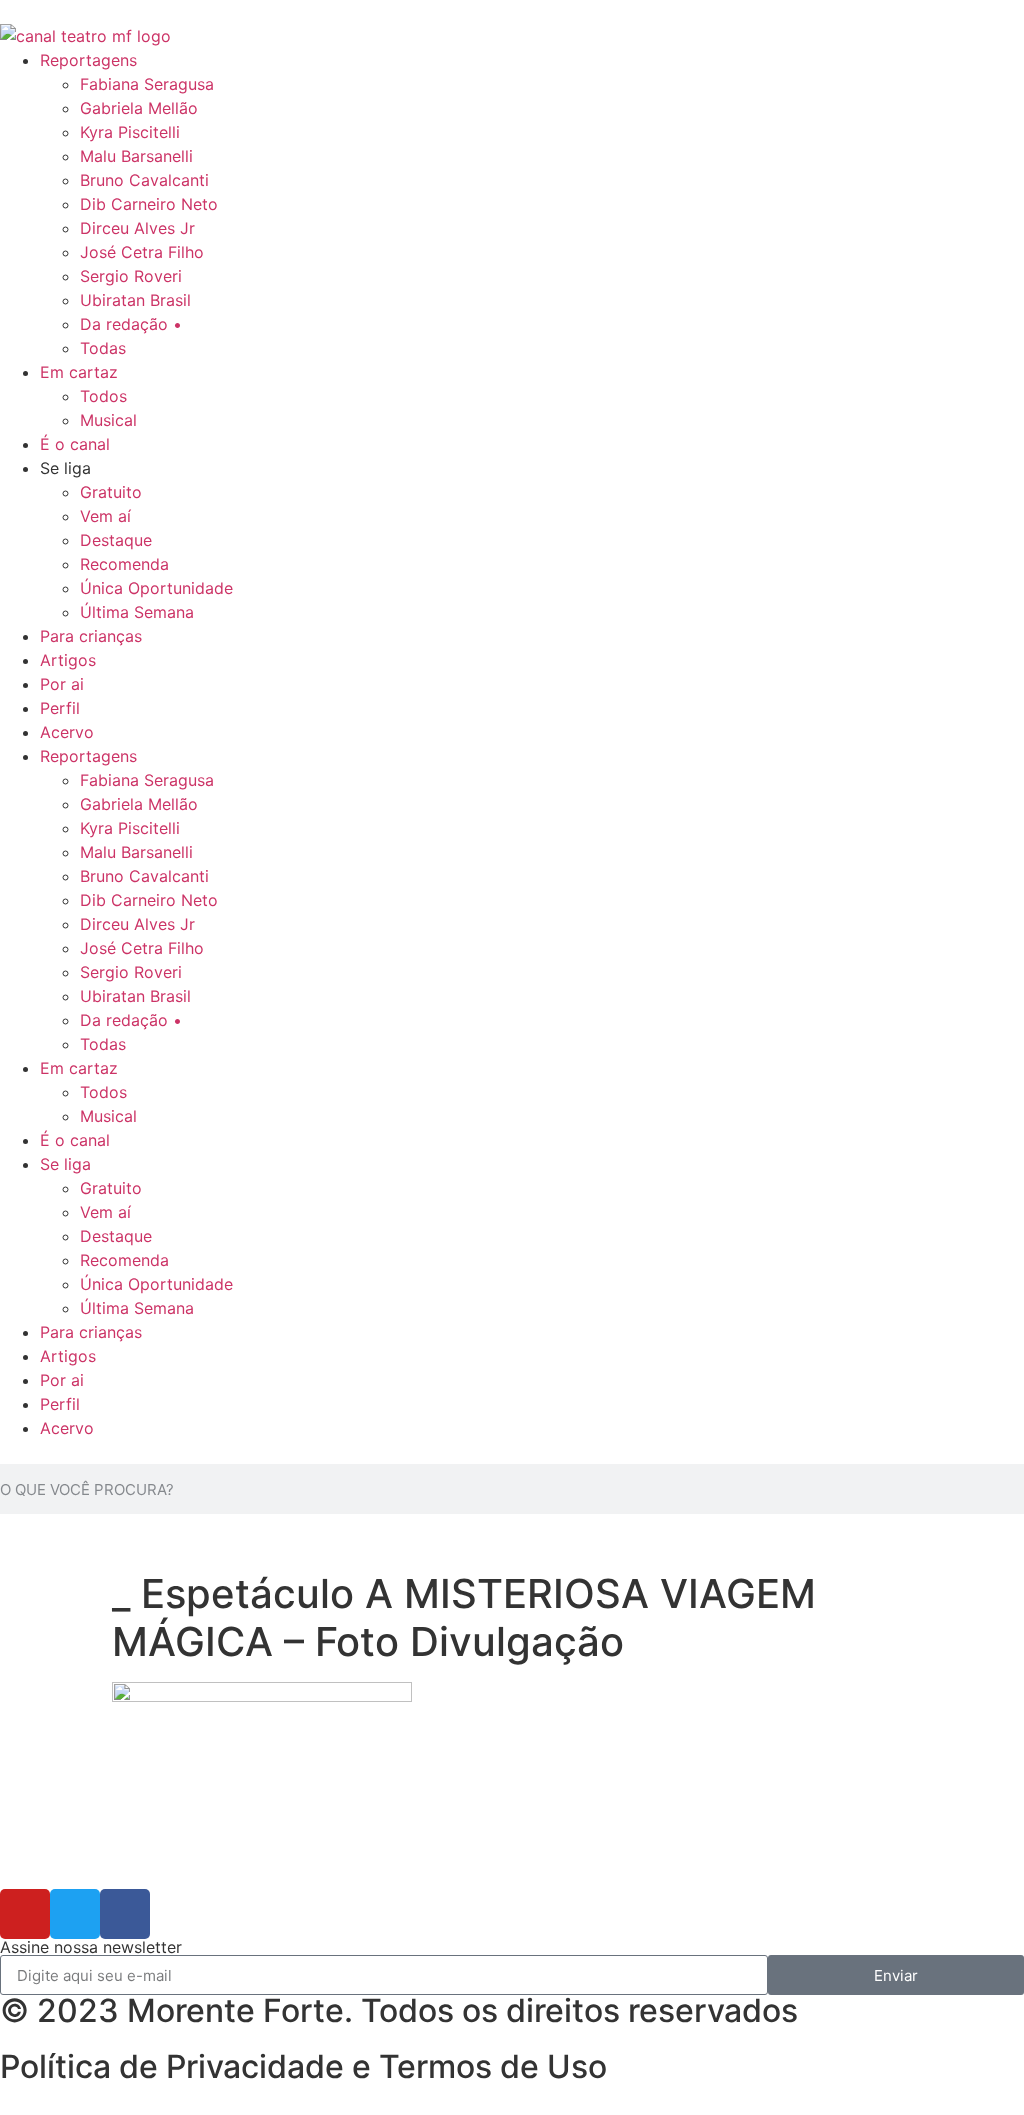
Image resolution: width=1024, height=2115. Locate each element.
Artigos (68, 660)
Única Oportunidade (156, 588)
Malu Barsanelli (136, 156)
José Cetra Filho (142, 252)
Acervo (67, 732)
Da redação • (131, 324)
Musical (108, 420)
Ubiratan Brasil (135, 300)
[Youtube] (25, 1914)
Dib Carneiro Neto (149, 204)
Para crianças (91, 636)
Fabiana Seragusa (147, 84)
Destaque (116, 540)
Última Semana (137, 612)
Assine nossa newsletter (91, 1947)
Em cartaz (79, 372)
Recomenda (124, 564)
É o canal (75, 444)
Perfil (60, 708)
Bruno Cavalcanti (144, 180)
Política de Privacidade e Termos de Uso (303, 2066)
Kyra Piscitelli (130, 132)
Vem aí (105, 516)
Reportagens (88, 60)
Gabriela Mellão (139, 108)
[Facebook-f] (125, 1914)
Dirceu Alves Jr (137, 228)
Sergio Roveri (131, 276)
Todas (103, 348)
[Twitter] (75, 1914)
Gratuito (111, 492)
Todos (103, 396)
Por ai (62, 684)
